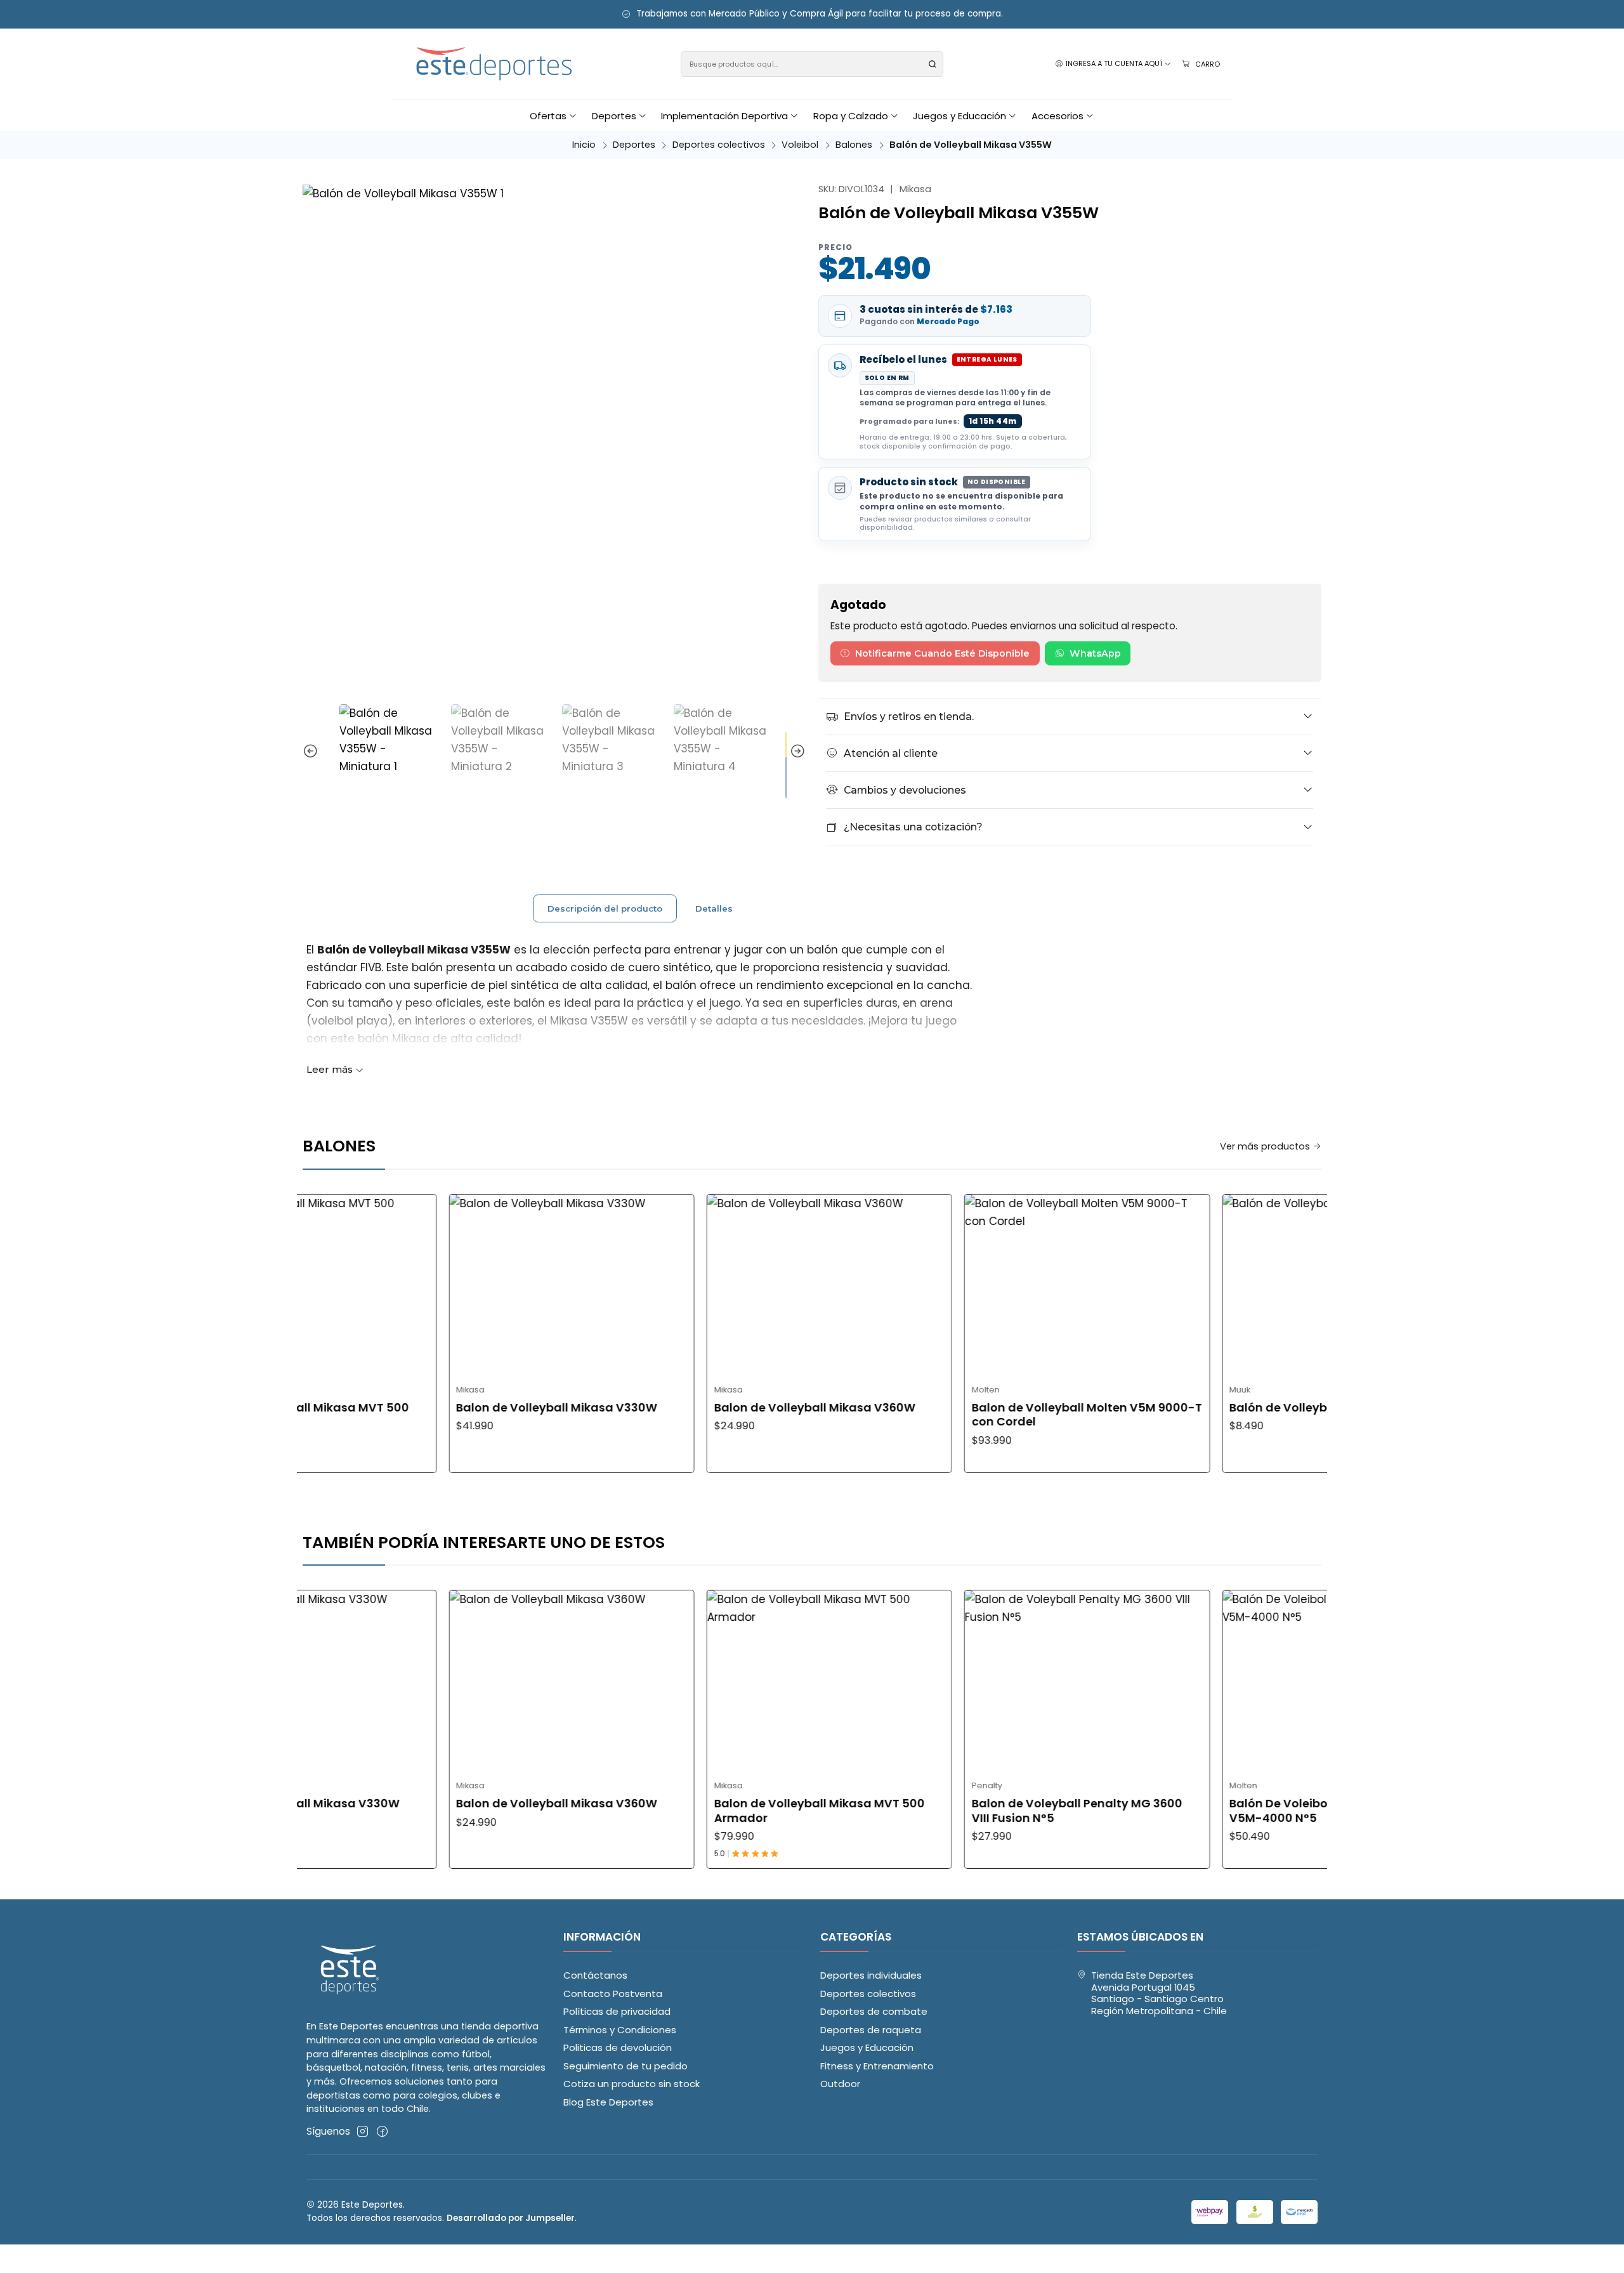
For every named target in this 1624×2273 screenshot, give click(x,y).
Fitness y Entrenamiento (877, 2066)
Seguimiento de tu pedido (625, 2066)
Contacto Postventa (613, 1994)
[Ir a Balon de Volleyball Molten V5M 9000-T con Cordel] (989, 1286)
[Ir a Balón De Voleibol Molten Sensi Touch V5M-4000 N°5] (1247, 1682)
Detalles (714, 908)
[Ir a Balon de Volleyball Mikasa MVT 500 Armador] (732, 1682)
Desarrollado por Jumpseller (511, 2218)
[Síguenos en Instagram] (363, 2131)
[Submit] (933, 64)
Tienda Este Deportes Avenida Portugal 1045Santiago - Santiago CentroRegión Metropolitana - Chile (1159, 1993)
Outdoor (840, 2084)
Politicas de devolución (618, 2047)
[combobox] (812, 64)
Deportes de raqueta (871, 2030)
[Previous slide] (312, 752)
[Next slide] (796, 752)
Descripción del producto (605, 908)
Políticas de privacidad (617, 2011)
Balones (854, 145)
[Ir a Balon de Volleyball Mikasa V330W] (474, 1286)
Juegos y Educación (867, 2047)
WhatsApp (1095, 653)
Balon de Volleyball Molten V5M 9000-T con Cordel (989, 1415)
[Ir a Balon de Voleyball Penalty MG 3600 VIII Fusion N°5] (989, 1682)
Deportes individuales (871, 1975)
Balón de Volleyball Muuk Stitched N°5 (1243, 1408)
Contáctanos (595, 1975)
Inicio (584, 145)
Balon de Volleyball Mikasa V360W (717, 1408)
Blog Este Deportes (608, 2102)
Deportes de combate (874, 2011)
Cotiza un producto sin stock (632, 2084)
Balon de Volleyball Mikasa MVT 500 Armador (721, 1811)
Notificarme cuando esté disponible (942, 653)
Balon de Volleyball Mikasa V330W (459, 1408)
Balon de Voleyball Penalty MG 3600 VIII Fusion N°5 (979, 1811)
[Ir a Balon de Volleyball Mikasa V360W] (732, 1286)
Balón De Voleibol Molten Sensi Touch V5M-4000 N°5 (1241, 1811)
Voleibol (800, 145)
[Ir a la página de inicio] (495, 64)
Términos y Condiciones (620, 2030)
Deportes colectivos (719, 145)
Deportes (634, 145)
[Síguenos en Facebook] (382, 2131)
